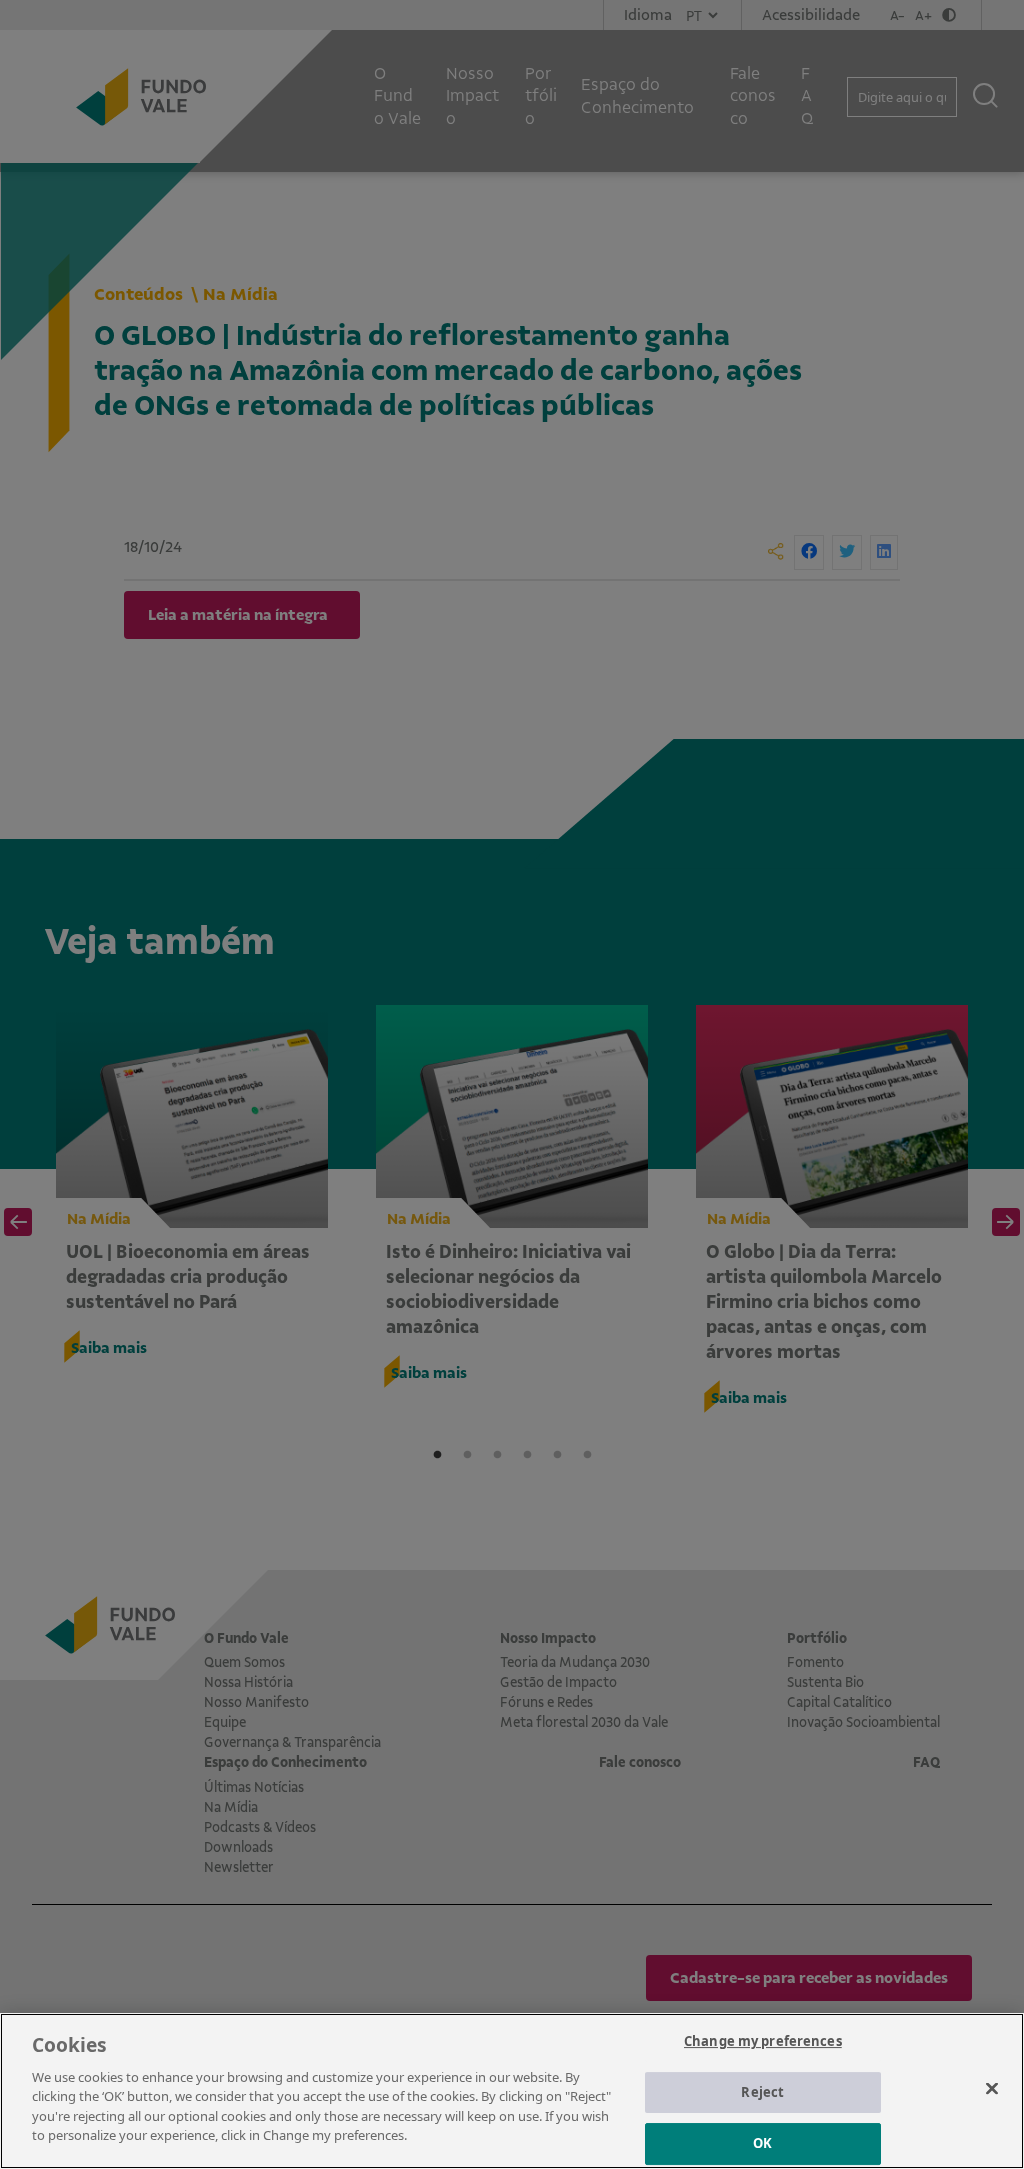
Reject (762, 2092)
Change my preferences (763, 2041)
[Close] (992, 2088)
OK (762, 2143)
